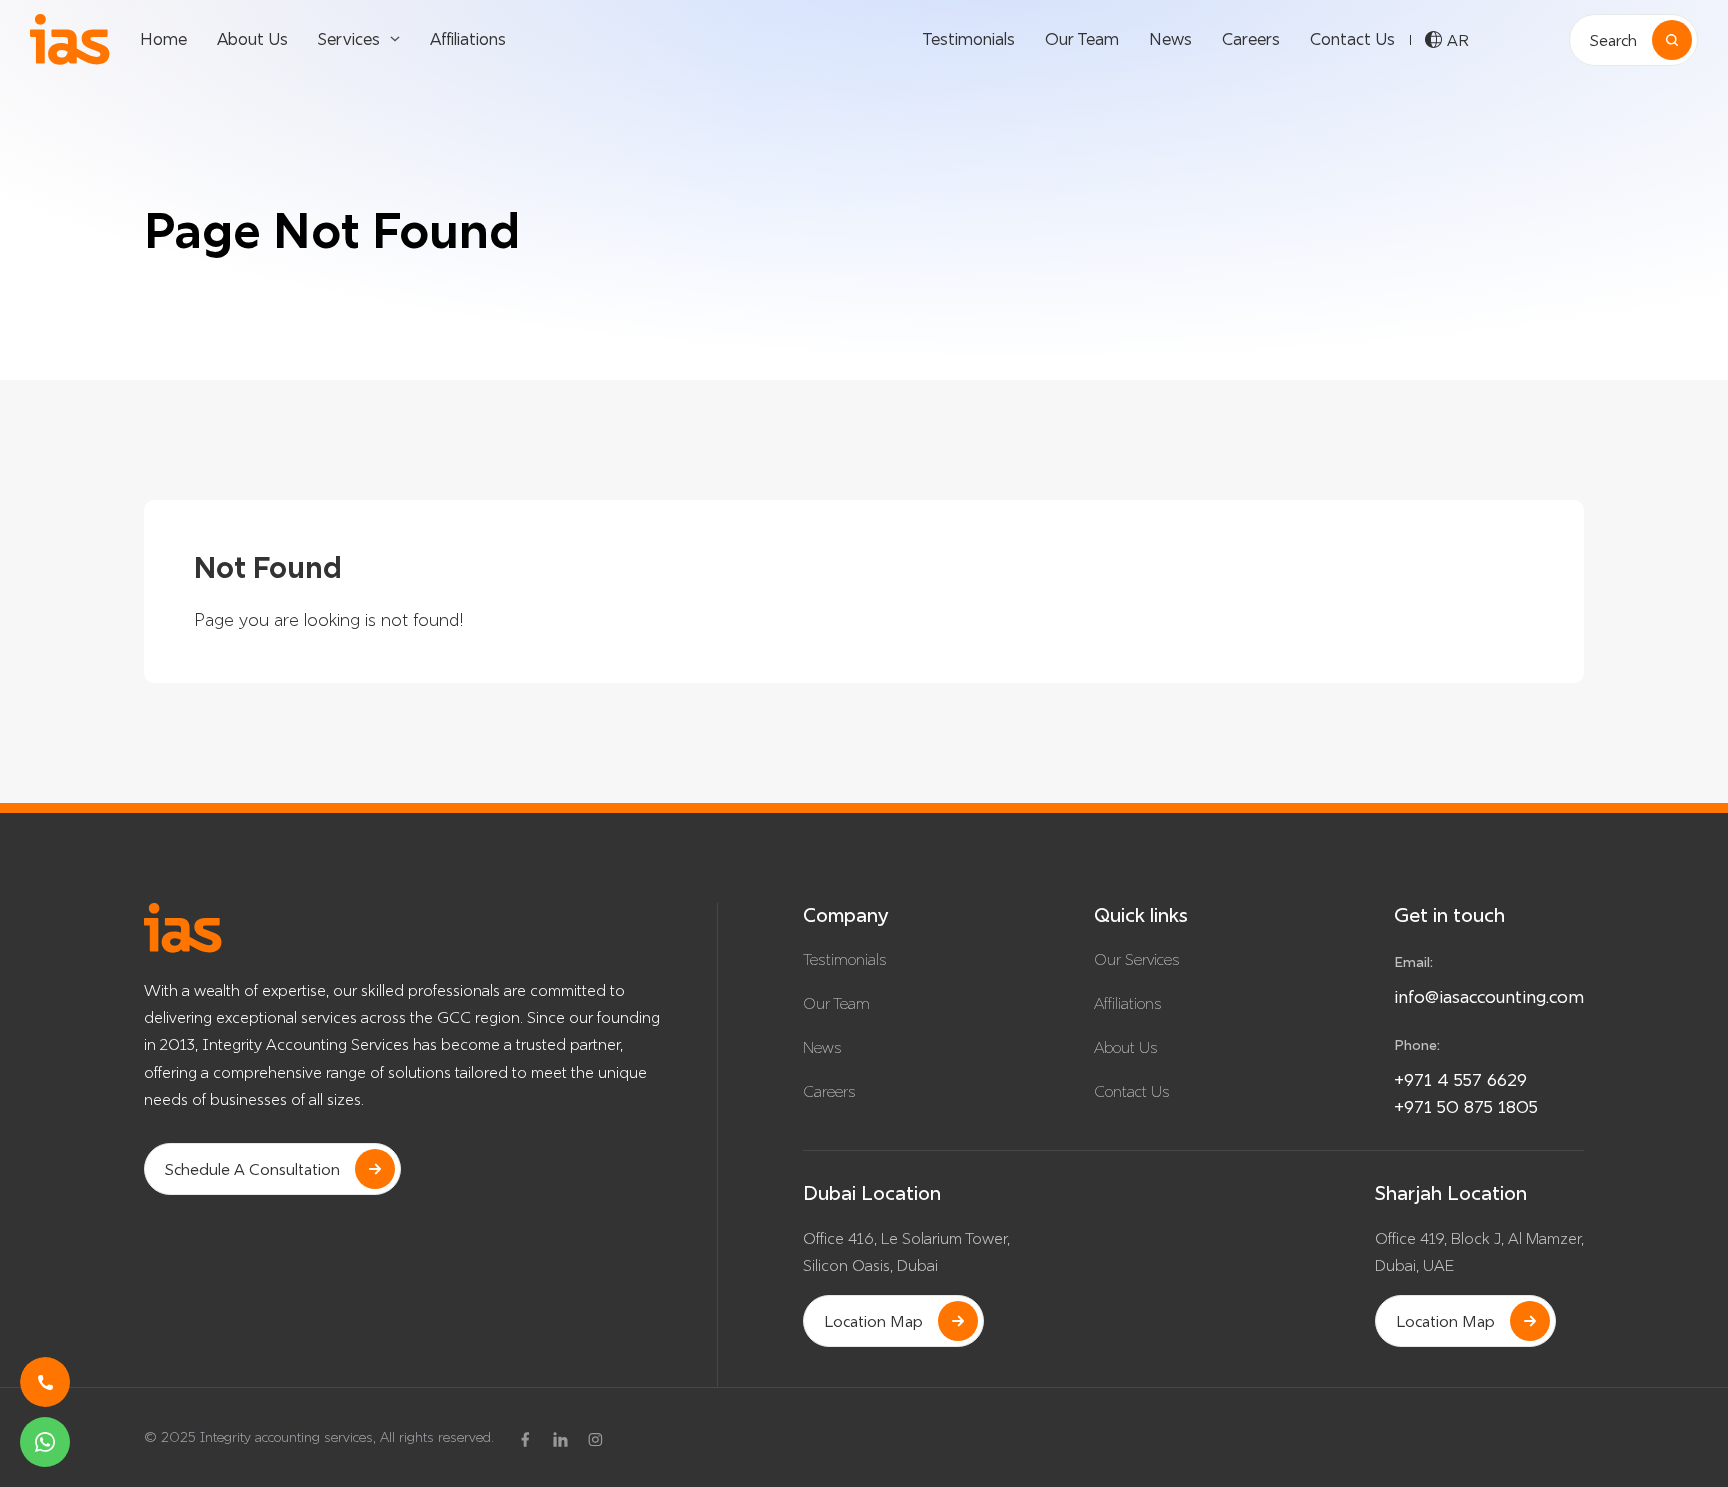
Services (349, 38)
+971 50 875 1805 (1466, 1106)
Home (163, 38)
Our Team (1082, 38)
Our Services (1137, 959)
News (1170, 38)
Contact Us (1352, 38)
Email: (1413, 962)
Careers (1251, 38)
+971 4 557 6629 (1460, 1079)
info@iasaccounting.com (1489, 996)
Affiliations (468, 38)
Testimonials (968, 38)
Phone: (1417, 1045)
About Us (252, 38)
